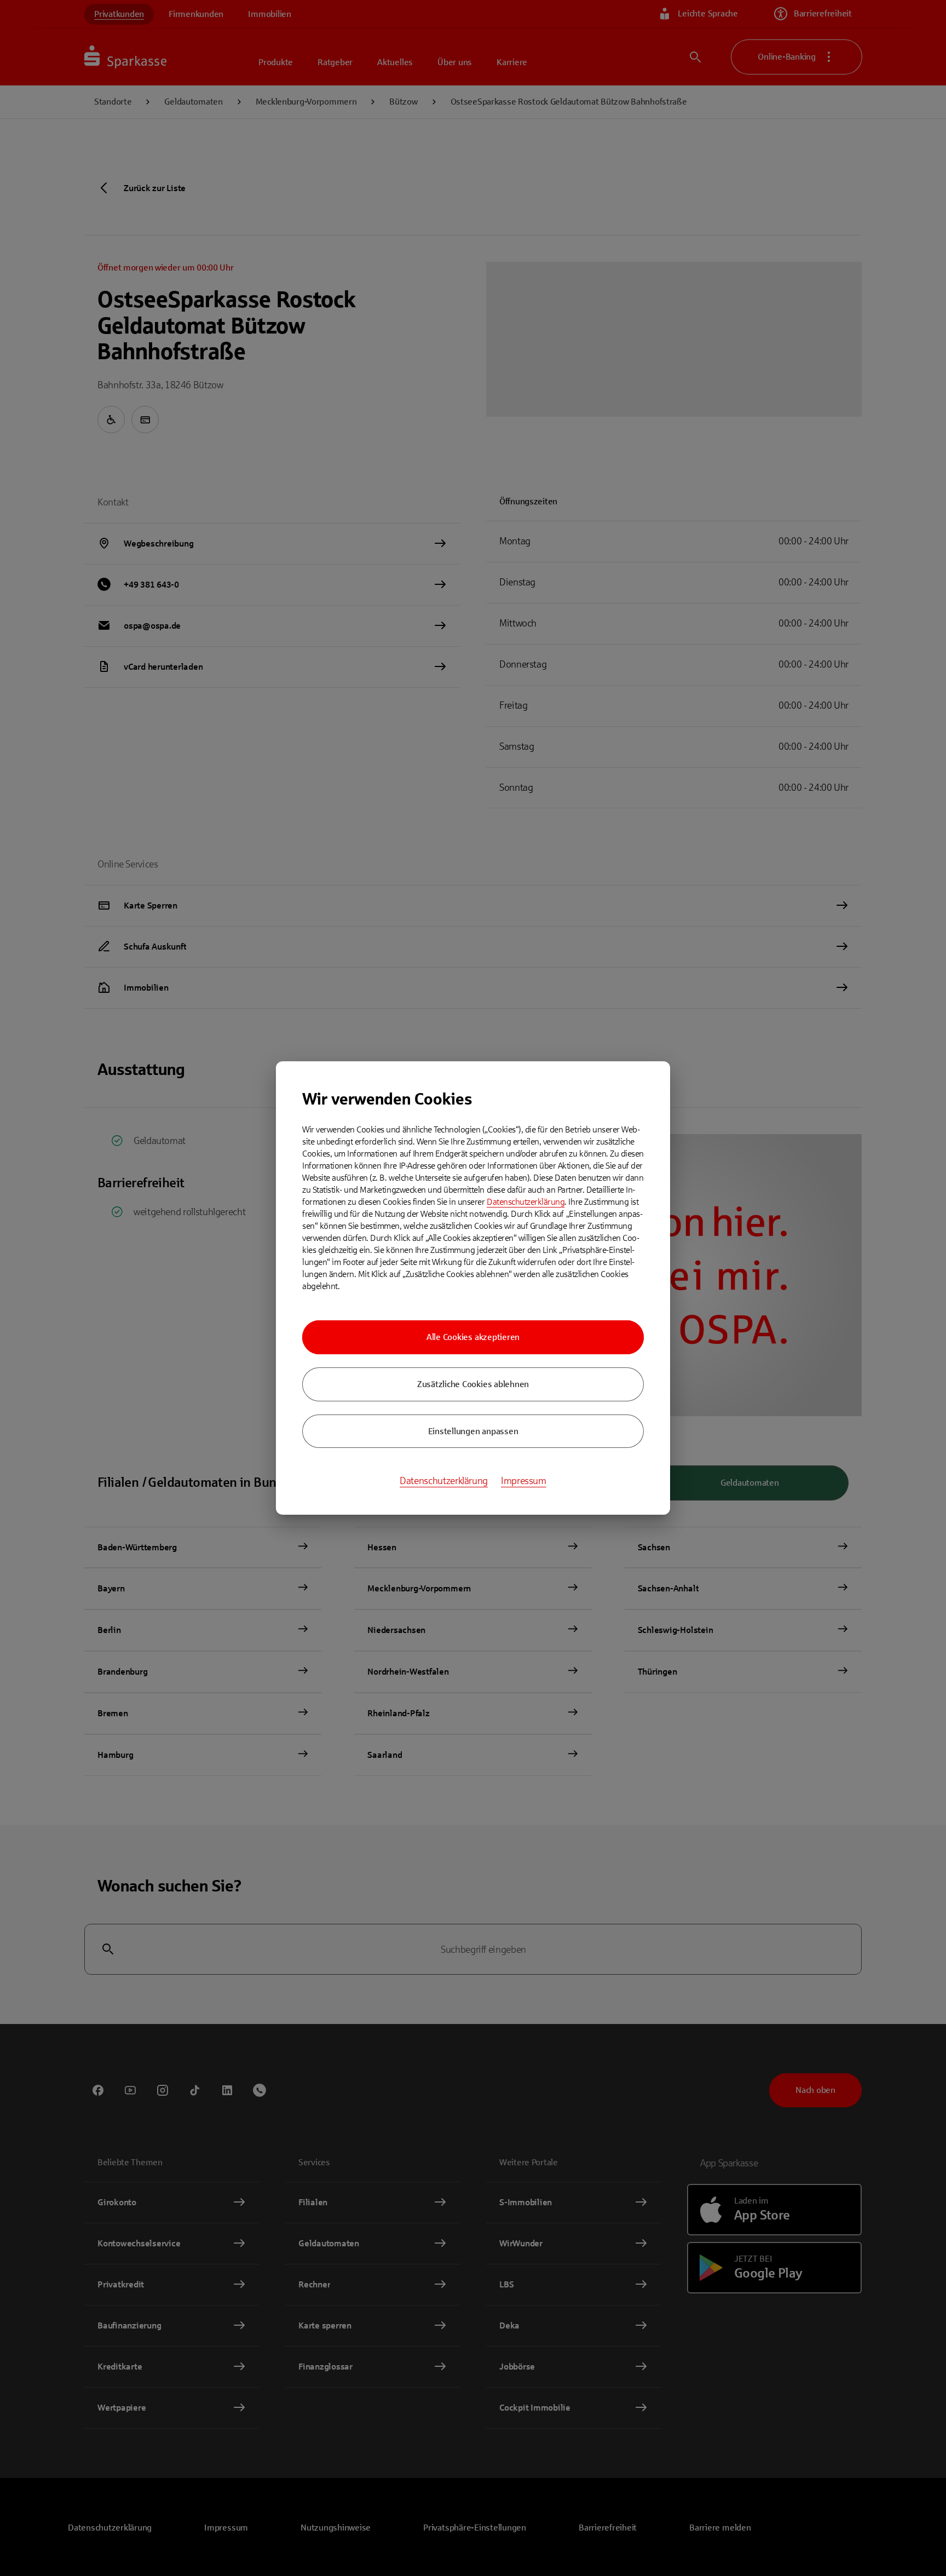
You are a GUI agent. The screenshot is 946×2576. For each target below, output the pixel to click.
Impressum (524, 1481)
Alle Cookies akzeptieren (473, 1337)
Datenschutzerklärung (526, 1202)
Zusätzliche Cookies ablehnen (473, 1384)
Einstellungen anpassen (473, 1431)
